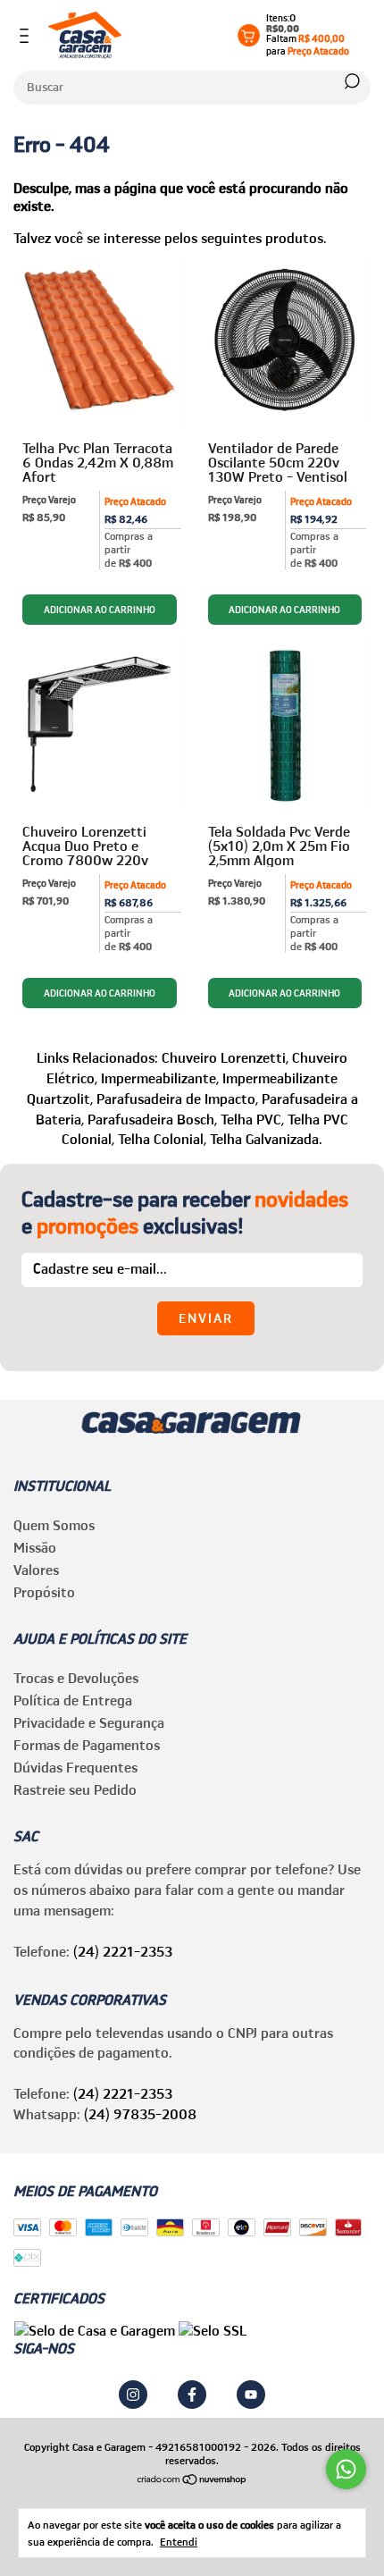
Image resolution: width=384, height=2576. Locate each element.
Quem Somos (54, 1525)
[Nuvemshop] (192, 2480)
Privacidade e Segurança (89, 1722)
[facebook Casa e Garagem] (192, 2395)
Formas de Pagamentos (87, 1745)
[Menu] (27, 36)
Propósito (44, 1592)
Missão (35, 1547)
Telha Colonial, (162, 1139)
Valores (36, 1570)
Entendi (179, 2542)
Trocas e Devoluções (76, 1678)
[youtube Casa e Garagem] (251, 2395)
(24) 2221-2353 (123, 1951)
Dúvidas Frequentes (75, 1767)
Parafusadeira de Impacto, (177, 1099)
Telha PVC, (252, 1119)
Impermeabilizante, (160, 1078)
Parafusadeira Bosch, (152, 1119)
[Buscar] (351, 81)
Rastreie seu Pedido (75, 1789)
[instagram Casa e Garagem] (133, 2395)
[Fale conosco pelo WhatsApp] (346, 2469)
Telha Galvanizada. (266, 1139)
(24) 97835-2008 (140, 2114)
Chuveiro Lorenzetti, (225, 1057)
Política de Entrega (73, 1700)
